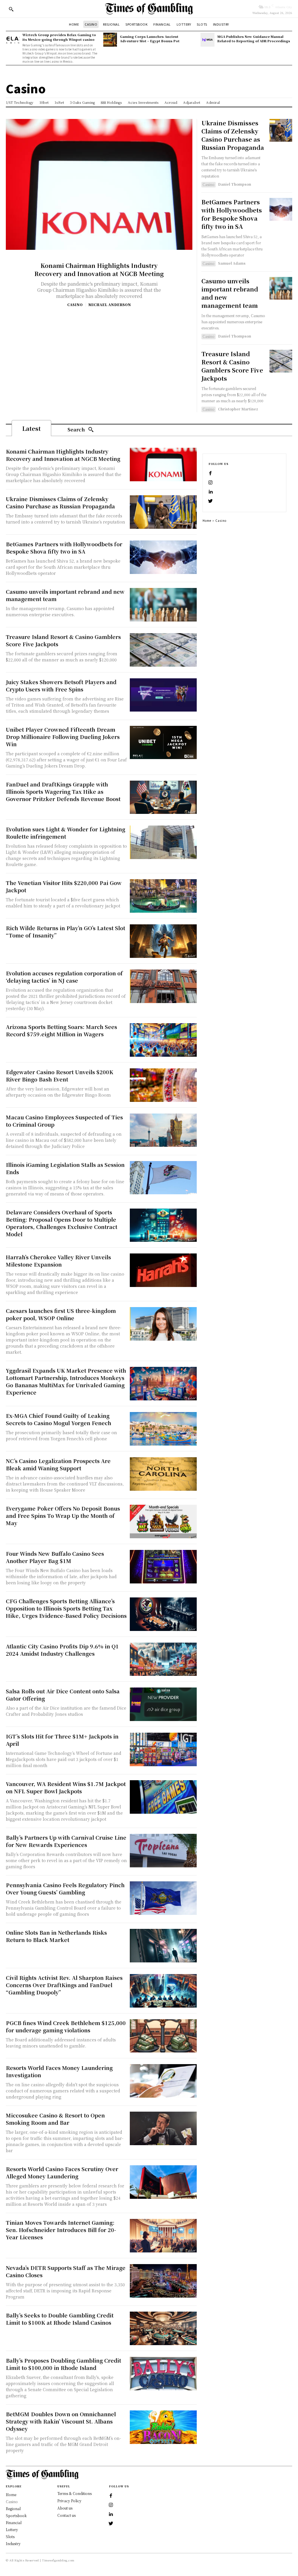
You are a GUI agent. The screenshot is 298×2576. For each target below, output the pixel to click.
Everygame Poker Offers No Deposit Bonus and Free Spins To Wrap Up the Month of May (63, 1516)
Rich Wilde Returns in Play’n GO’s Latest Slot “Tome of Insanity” (65, 931)
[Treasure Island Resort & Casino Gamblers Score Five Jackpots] (281, 361)
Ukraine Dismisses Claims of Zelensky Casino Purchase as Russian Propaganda (233, 135)
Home (207, 520)
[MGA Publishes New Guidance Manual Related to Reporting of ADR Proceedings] (207, 39)
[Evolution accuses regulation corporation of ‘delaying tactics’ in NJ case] (163, 986)
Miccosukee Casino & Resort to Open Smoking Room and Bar (55, 2119)
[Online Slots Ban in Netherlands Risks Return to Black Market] (163, 1946)
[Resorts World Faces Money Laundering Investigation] (163, 2081)
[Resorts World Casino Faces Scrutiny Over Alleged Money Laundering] (163, 2182)
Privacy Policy (69, 2501)
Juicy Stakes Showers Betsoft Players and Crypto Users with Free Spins (61, 685)
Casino (75, 305)
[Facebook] (210, 473)
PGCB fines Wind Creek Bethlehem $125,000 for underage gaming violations (66, 2026)
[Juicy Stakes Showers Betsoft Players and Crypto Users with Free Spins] (163, 695)
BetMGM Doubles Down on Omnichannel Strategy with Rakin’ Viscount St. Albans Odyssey (61, 2421)
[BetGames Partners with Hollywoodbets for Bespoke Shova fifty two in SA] (281, 209)
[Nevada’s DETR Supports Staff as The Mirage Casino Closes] (163, 2281)
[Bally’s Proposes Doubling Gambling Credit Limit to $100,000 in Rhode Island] (163, 2374)
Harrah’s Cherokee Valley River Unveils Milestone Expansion (58, 1261)
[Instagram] (210, 483)
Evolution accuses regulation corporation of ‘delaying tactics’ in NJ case (64, 977)
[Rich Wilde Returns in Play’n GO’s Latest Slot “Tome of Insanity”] (163, 941)
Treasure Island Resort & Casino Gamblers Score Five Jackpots (232, 366)
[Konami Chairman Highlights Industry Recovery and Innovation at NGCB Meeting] (99, 184)
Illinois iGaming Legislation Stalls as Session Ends (65, 1168)
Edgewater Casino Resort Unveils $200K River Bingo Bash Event (60, 1075)
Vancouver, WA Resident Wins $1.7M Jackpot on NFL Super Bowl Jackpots (66, 1787)
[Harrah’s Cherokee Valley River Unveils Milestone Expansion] (163, 1270)
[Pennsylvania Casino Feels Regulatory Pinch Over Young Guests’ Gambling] (163, 1898)
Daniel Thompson (235, 184)
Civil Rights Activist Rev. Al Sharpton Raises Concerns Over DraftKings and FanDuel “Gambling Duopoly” (64, 1985)
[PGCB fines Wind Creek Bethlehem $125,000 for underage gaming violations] (163, 2036)
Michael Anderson (110, 304)
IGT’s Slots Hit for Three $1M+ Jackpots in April (62, 1740)
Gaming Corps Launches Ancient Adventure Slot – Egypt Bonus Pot (150, 39)
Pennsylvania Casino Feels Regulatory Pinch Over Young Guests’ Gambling (65, 1888)
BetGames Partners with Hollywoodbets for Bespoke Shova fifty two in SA (232, 214)
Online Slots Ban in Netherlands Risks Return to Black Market (56, 1936)
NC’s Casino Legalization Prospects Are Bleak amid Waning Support (58, 1464)
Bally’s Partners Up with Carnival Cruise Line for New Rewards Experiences (66, 1841)
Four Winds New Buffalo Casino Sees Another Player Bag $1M (55, 1557)
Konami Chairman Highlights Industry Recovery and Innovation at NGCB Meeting (99, 269)
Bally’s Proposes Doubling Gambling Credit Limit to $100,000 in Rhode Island (63, 2364)
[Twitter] (210, 501)
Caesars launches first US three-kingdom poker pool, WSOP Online (61, 1314)
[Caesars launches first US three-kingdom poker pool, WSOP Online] (163, 1324)
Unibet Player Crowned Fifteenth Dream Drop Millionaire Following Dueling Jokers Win (63, 737)
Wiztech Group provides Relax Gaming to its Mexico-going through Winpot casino (59, 37)
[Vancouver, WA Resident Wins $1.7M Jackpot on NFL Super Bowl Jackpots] (163, 1797)
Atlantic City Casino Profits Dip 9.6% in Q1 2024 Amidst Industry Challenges (62, 1650)
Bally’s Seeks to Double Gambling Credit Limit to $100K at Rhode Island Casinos (60, 2319)
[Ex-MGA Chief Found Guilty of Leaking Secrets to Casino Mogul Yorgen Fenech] (163, 1429)
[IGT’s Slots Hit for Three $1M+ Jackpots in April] (163, 1749)
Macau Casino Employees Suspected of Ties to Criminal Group (64, 1121)
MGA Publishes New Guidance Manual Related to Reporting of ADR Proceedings (254, 39)
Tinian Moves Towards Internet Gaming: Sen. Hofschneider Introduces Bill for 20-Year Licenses (61, 2230)
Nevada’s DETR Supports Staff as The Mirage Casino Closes (66, 2271)
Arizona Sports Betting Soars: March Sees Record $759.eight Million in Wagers (61, 1030)
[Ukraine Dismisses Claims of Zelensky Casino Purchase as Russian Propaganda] (281, 130)
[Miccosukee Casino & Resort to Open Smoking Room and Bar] (163, 2128)
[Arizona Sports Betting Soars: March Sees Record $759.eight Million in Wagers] (163, 1040)
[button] (11, 9)
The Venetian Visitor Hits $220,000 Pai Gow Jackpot (64, 886)
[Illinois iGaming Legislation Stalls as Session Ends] (163, 1178)
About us (65, 2508)
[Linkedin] (210, 492)
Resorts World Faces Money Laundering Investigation (59, 2071)
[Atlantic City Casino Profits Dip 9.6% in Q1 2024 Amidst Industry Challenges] (163, 1659)
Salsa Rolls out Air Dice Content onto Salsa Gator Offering (63, 1695)
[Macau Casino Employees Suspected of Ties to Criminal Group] (163, 1130)
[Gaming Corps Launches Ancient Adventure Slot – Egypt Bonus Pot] (110, 39)
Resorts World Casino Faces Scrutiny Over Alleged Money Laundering (62, 2172)
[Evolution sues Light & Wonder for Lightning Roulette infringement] (163, 842)
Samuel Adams (232, 263)
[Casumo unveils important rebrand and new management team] (281, 288)
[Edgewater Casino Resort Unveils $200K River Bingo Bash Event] (163, 1085)
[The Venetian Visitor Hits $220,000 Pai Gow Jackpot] (163, 896)
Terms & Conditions (74, 2493)
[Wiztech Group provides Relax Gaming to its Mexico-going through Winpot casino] (13, 39)
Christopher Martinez (238, 409)
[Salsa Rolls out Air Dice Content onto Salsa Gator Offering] (163, 1704)
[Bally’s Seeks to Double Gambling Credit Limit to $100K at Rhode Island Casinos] (163, 2328)
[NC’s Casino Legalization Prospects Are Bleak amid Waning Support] (163, 1474)
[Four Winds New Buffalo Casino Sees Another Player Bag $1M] (163, 1567)
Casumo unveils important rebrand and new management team (230, 293)
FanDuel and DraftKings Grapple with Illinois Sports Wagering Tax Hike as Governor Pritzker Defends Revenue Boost (63, 791)
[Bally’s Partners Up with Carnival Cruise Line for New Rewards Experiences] (163, 1851)
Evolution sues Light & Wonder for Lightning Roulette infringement (65, 833)
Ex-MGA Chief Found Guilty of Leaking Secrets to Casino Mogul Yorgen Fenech (58, 1419)
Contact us (66, 2515)
